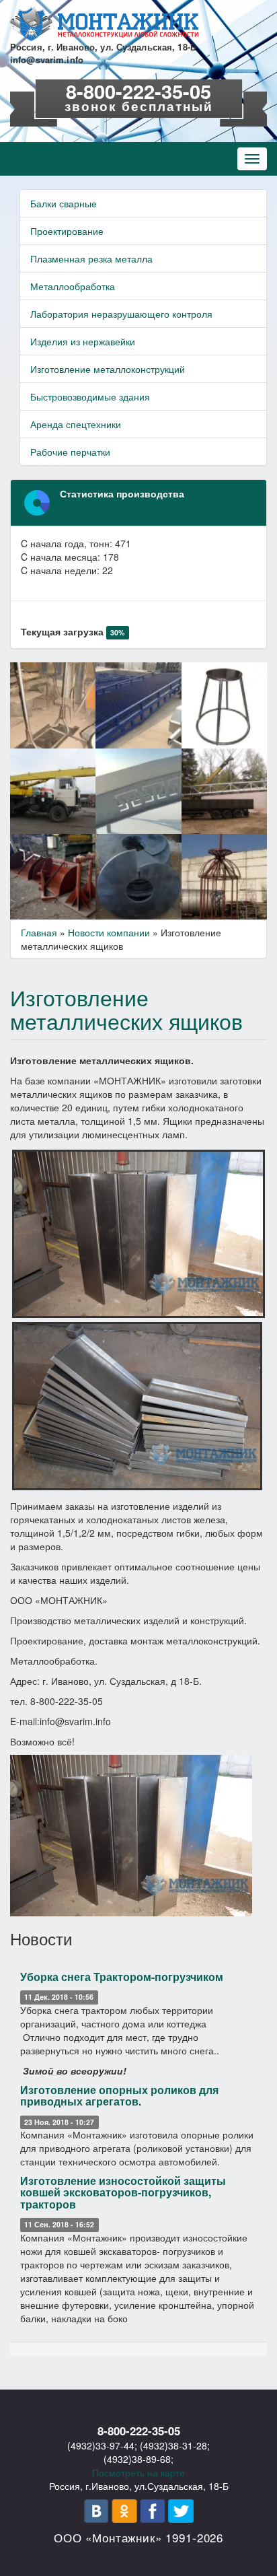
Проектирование (67, 231)
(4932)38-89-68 (137, 2459)
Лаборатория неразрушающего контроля (121, 314)
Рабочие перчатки (70, 452)
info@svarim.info (47, 60)
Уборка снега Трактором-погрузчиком (122, 1977)
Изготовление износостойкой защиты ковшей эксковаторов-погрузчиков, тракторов (123, 2192)
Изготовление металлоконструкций (108, 369)
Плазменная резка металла (91, 258)
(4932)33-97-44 (101, 2445)
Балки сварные (64, 203)
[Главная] (104, 24)
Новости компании (109, 932)
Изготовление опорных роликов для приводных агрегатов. (119, 2096)
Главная (39, 932)
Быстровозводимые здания (90, 396)
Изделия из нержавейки (83, 341)
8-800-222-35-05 (138, 91)
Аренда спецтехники (76, 424)
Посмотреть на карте (138, 2472)
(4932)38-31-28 (173, 2445)
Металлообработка (73, 286)
